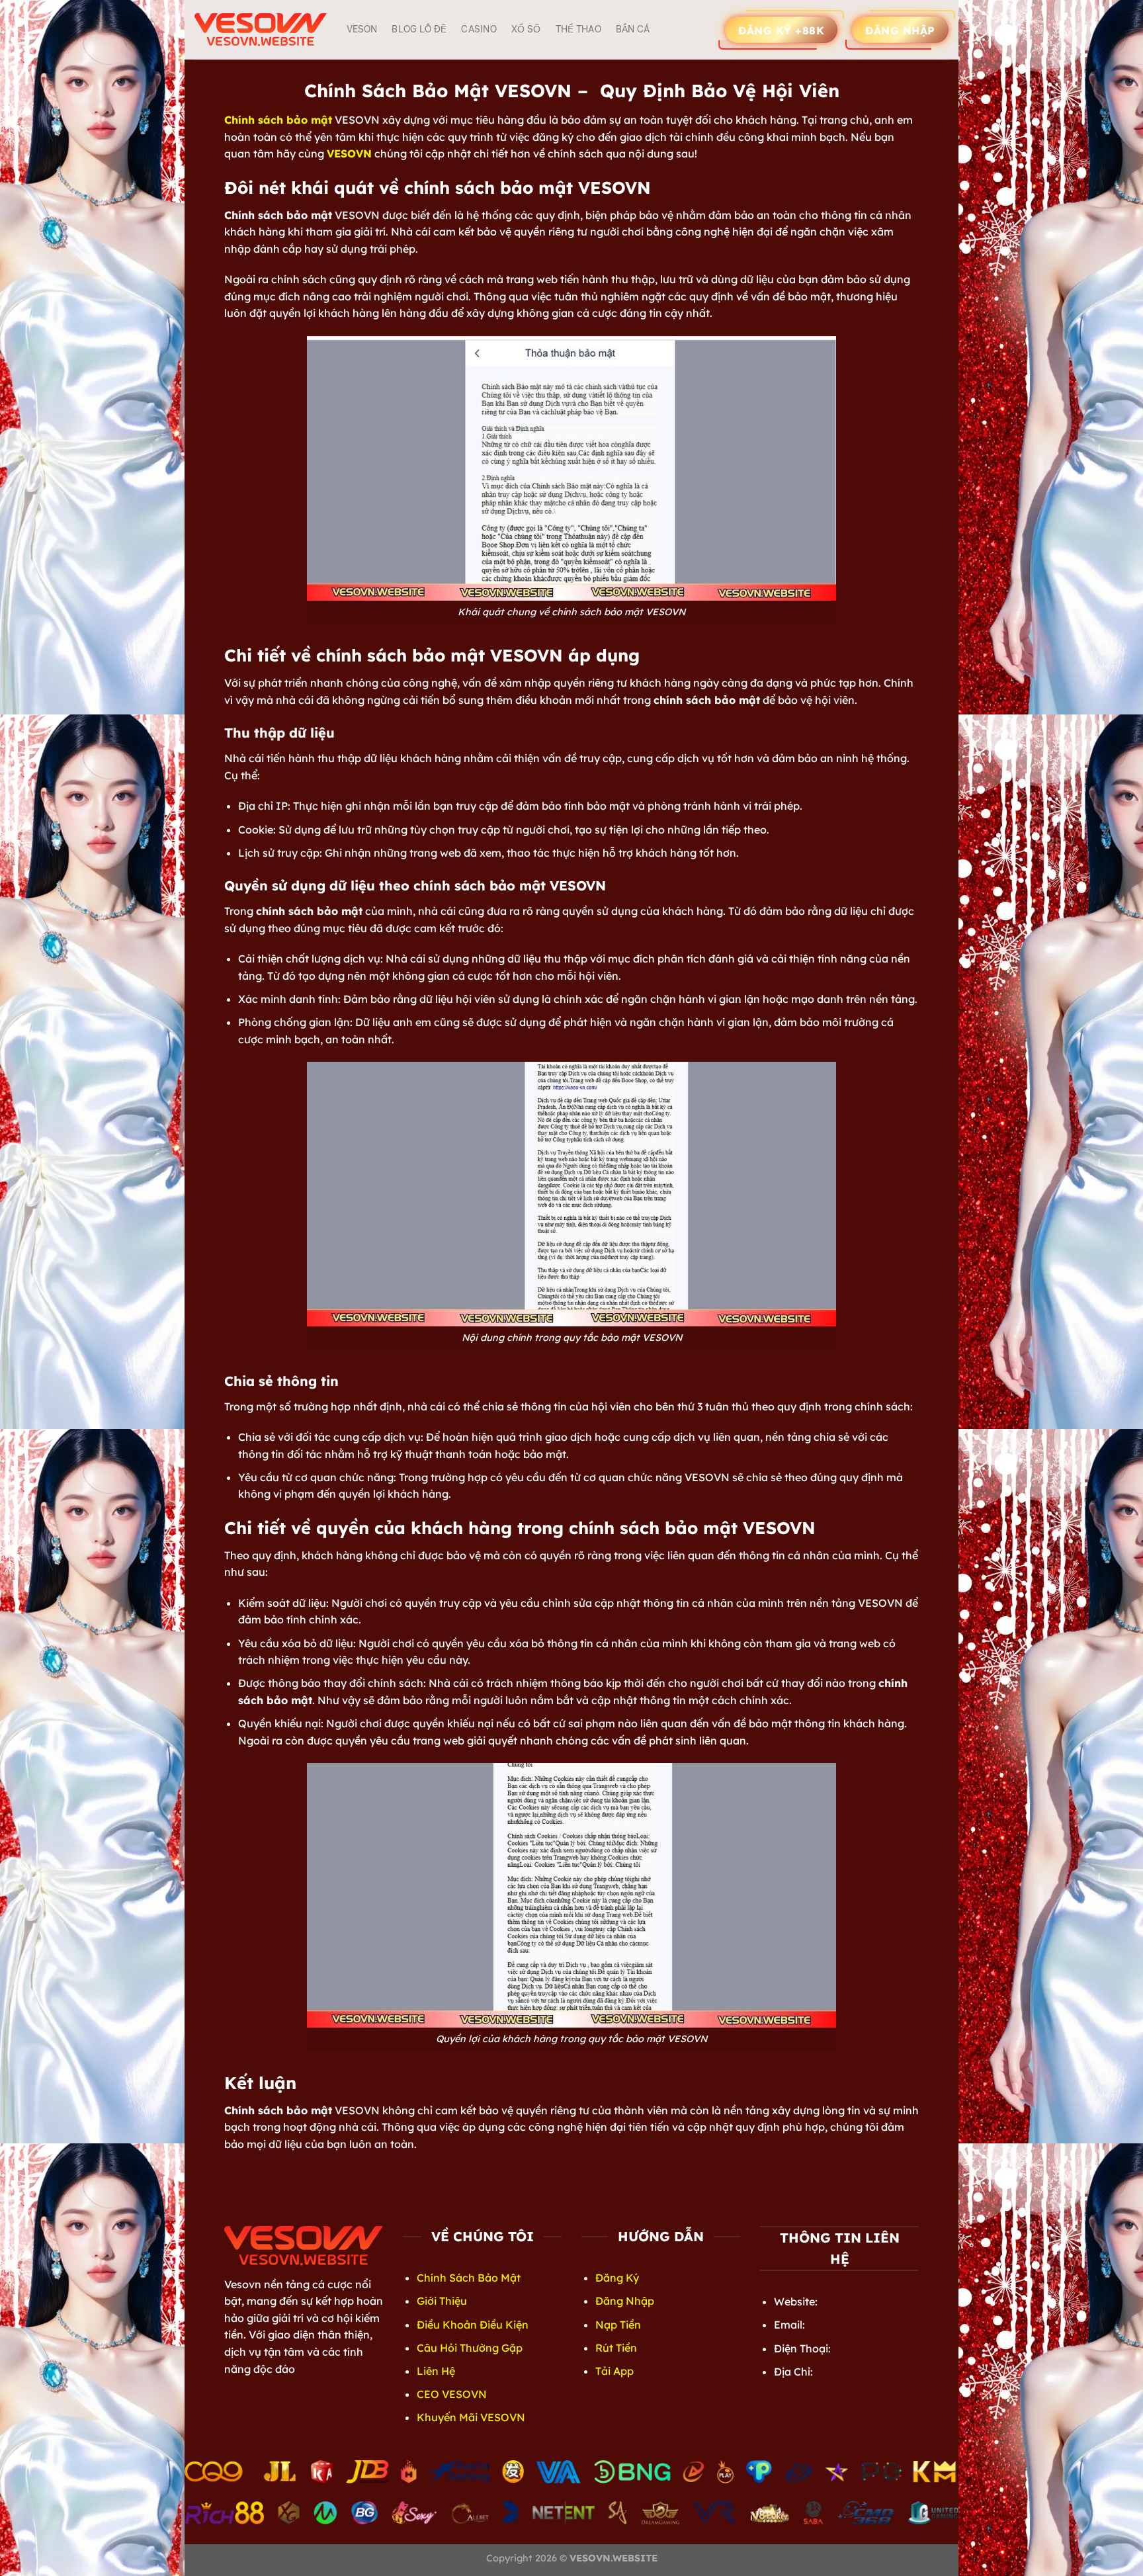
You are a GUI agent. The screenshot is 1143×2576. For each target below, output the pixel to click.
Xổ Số (526, 29)
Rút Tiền (616, 2348)
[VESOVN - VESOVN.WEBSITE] (261, 29)
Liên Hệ (436, 2371)
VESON (362, 29)
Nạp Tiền (618, 2325)
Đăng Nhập (625, 2301)
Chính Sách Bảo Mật (469, 2278)
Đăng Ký (617, 2278)
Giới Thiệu (442, 2301)
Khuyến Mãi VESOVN (471, 2417)
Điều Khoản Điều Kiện (473, 2325)
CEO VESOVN (452, 2394)
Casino (479, 29)
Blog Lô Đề (419, 29)
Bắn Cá (633, 29)
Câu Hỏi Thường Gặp (470, 2348)
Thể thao (578, 29)
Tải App (614, 2371)
